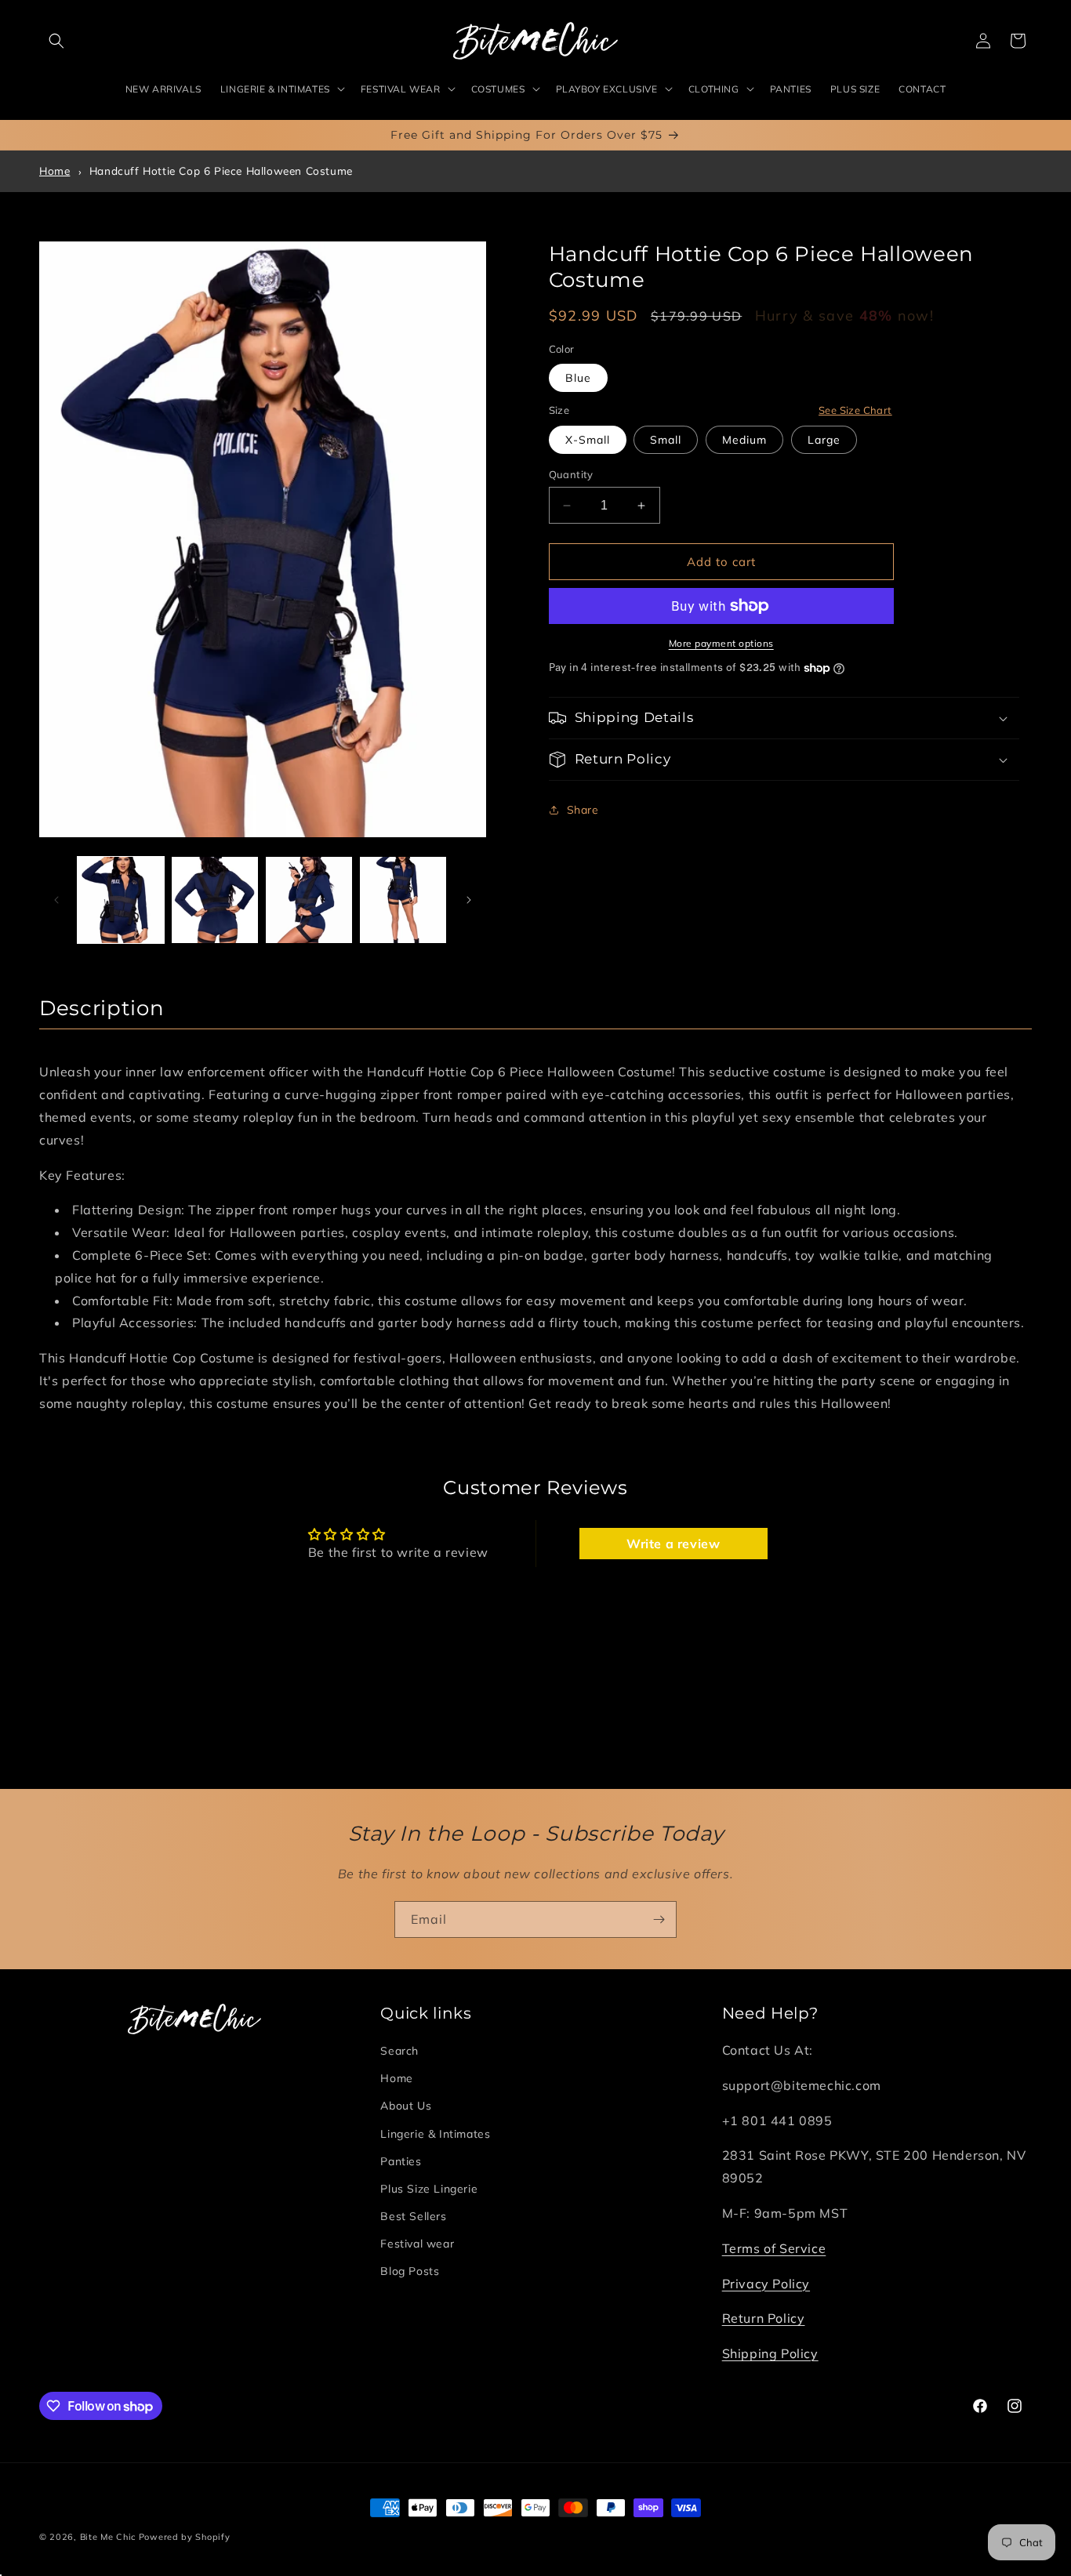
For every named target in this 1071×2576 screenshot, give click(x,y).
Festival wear (417, 2244)
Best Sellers (413, 2216)
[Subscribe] (659, 1919)
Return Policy (764, 2318)
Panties (401, 2161)
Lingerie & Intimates (435, 2133)
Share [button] (583, 810)
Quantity (571, 474)
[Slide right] (469, 900)
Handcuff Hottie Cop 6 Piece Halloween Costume (221, 171)
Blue (578, 378)
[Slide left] (56, 900)
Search (399, 2051)
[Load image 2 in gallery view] (215, 900)
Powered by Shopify (185, 2537)
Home (54, 171)
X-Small (588, 440)
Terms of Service (774, 2248)
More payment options (721, 643)
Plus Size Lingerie (429, 2189)
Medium (744, 440)
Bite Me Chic (108, 2537)
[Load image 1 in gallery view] (121, 900)
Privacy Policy (766, 2283)
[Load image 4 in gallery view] (403, 900)
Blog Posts (410, 2271)
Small (666, 440)
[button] (56, 41)
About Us (406, 2106)
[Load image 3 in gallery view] (309, 900)
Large (824, 440)
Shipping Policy (770, 2353)
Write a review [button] (673, 1543)
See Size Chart (855, 410)
